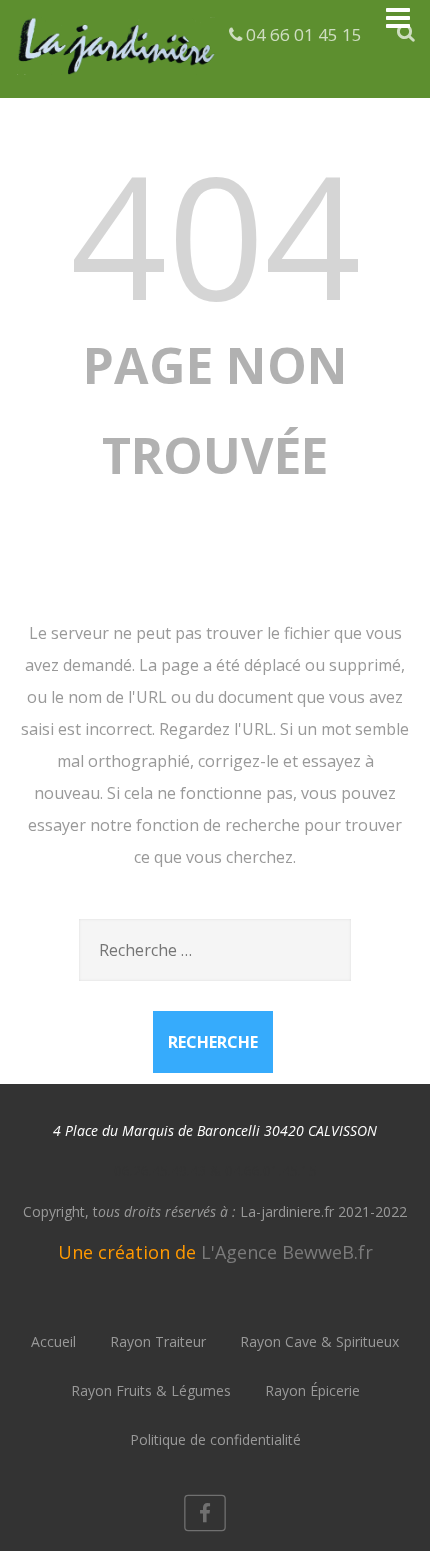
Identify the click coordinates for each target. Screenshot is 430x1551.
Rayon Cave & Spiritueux (319, 1341)
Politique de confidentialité (215, 1439)
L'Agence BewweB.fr (287, 1252)
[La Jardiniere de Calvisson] (117, 78)
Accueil (53, 1341)
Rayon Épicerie (312, 1390)
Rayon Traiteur (158, 1341)
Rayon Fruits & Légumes (151, 1390)
